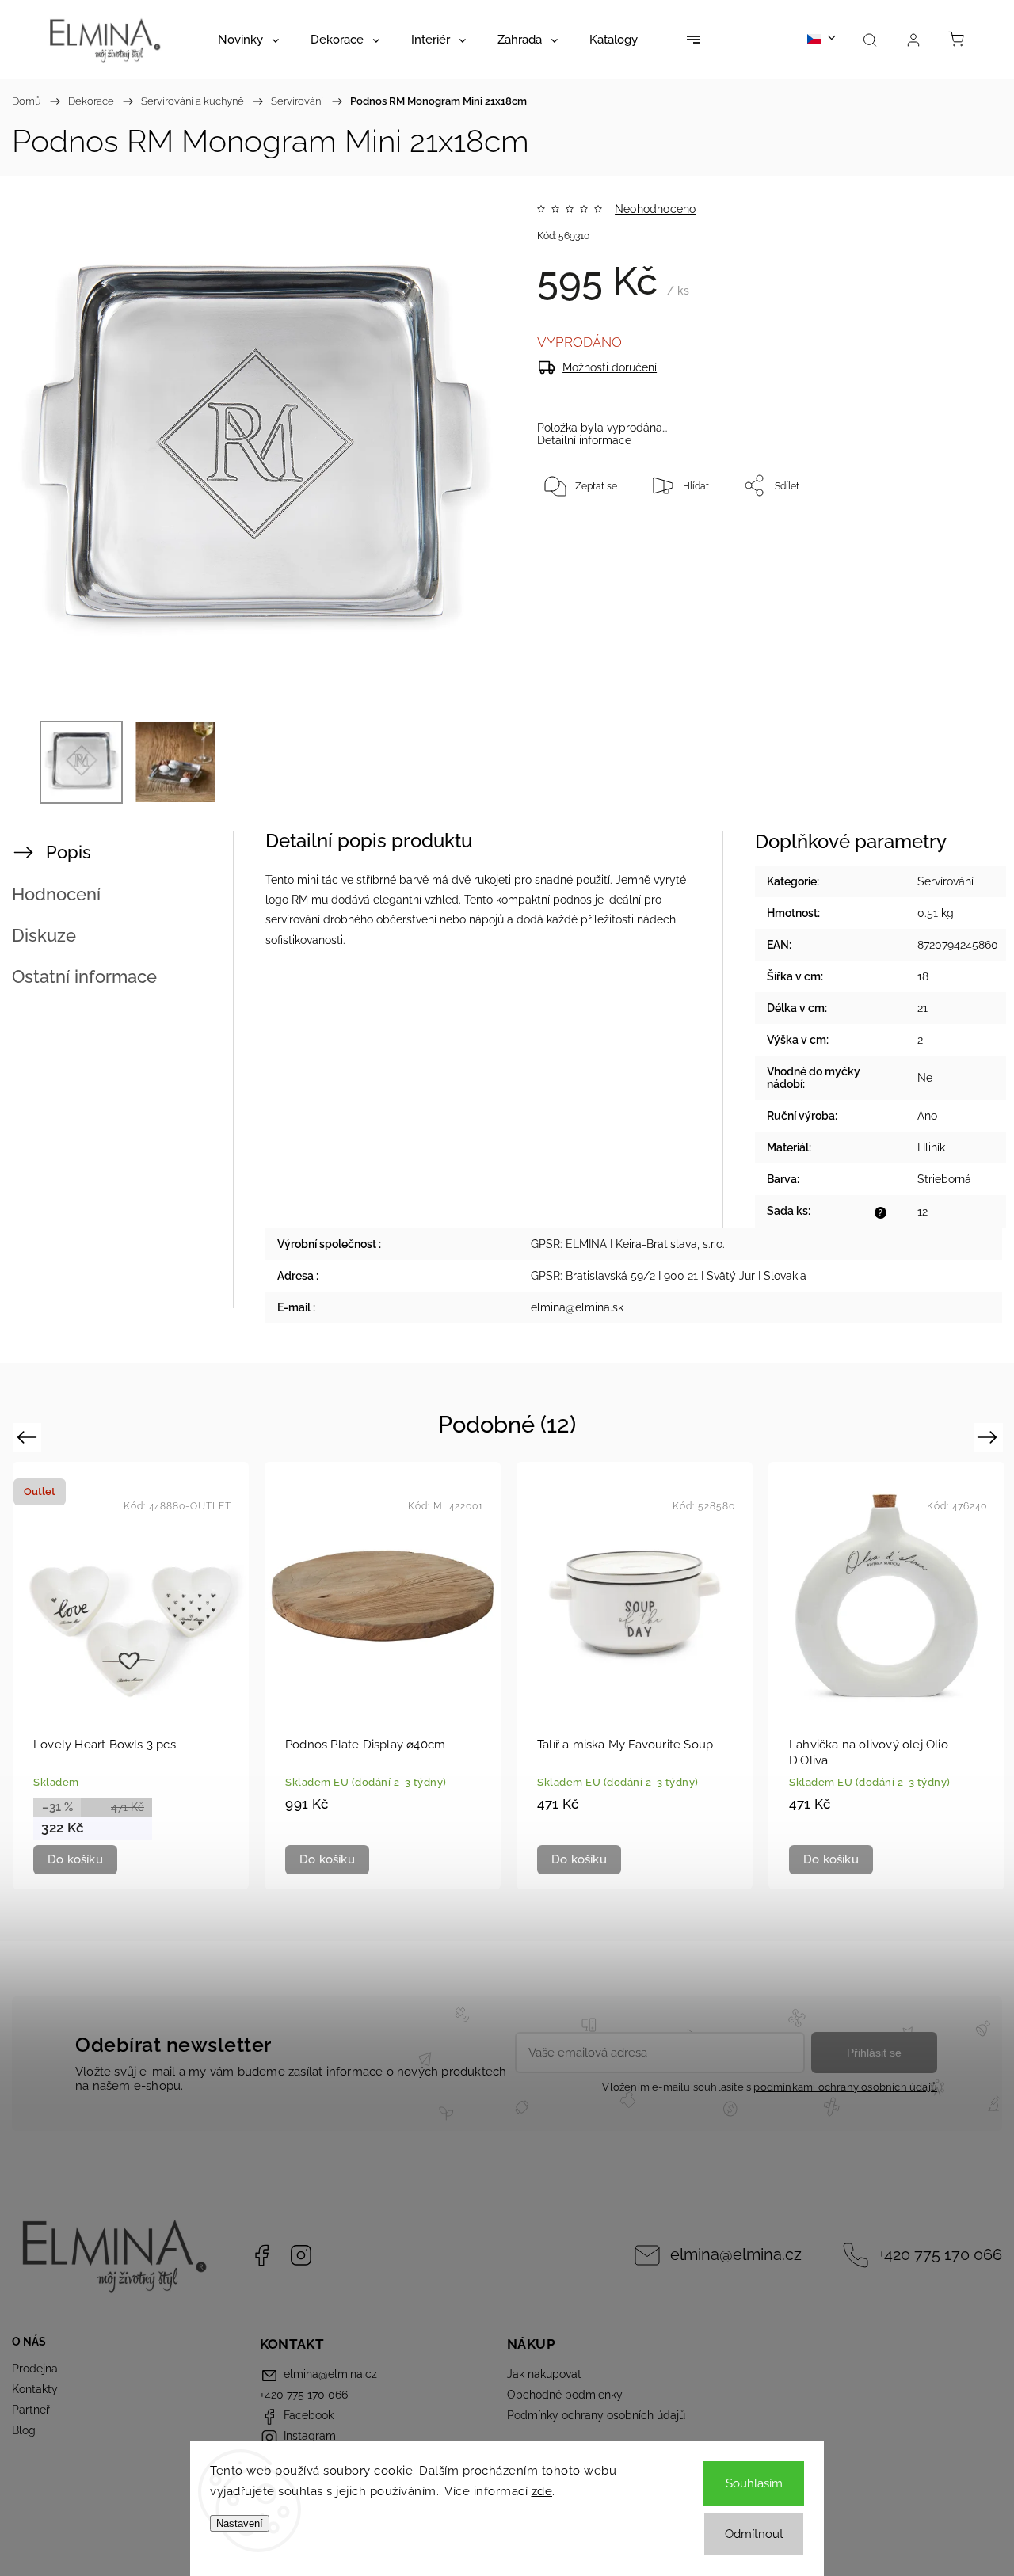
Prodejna (35, 2369)
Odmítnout (754, 2534)
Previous (29, 1437)
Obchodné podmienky (565, 2395)
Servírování (945, 881)
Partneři (32, 2410)
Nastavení (240, 2523)
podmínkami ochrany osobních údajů (845, 2087)
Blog (24, 2430)
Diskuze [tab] (44, 935)
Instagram (301, 2255)
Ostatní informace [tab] (84, 976)
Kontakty (35, 2389)
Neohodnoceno (655, 209)
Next (990, 1437)
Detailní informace (584, 440)
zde (542, 2491)
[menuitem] (248, 40)
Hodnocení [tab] (56, 894)
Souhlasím (754, 2483)
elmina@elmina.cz (736, 2255)
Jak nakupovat (544, 2374)
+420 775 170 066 (940, 2255)
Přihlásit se (874, 2053)
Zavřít (946, 538)
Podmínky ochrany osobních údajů (596, 2415)
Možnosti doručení (610, 367)
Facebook (261, 2255)
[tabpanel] (131, 1675)
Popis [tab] (69, 852)
